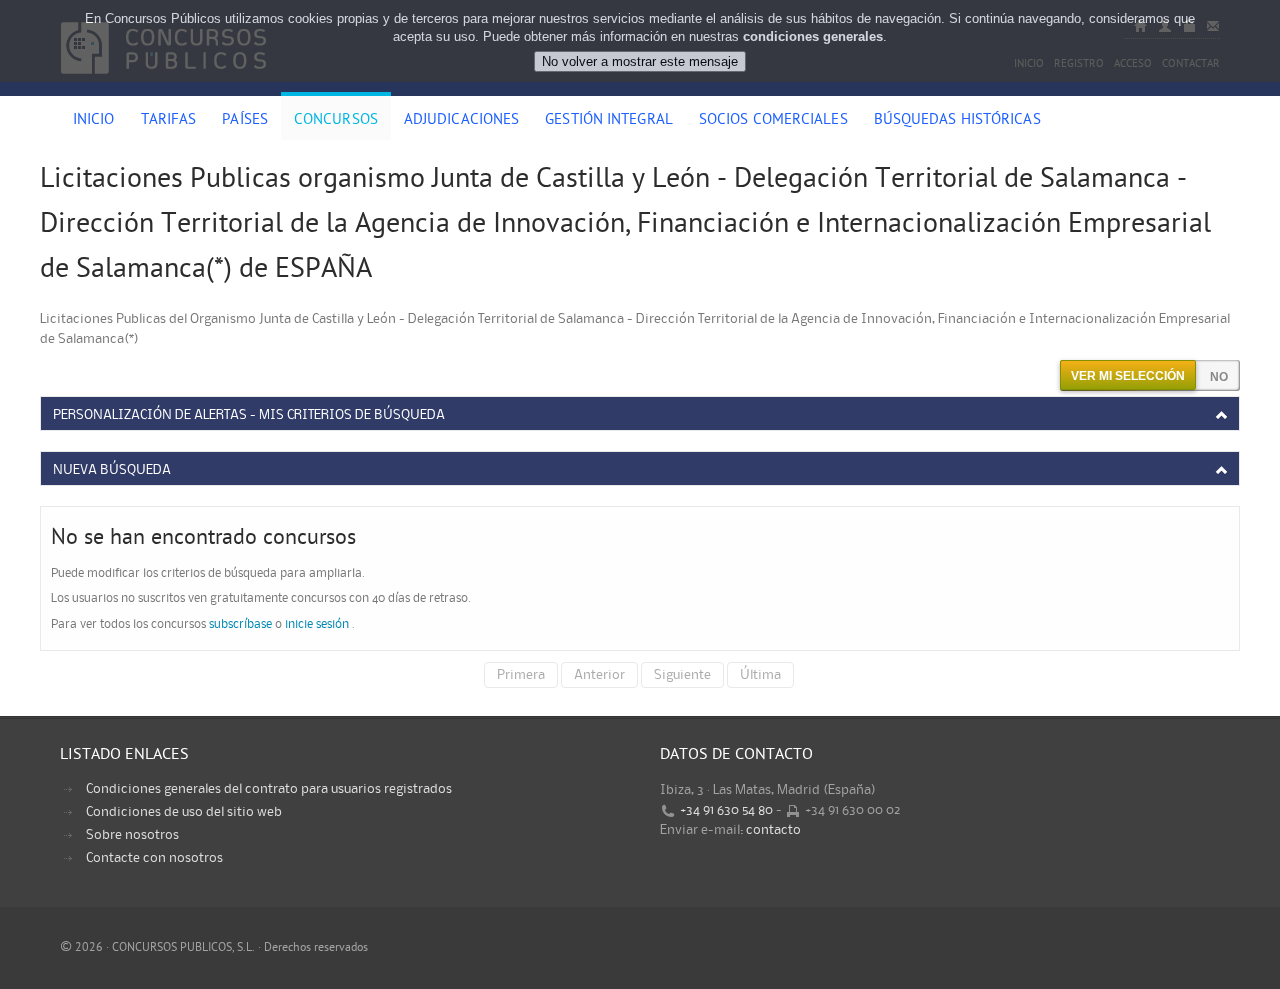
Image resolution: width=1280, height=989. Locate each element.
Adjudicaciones (461, 121)
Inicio (94, 121)
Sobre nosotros (132, 835)
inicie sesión (317, 624)
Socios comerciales (773, 121)
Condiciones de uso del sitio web (184, 812)
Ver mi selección (1128, 376)
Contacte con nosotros (154, 858)
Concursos (336, 121)
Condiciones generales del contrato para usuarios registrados (269, 789)
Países (245, 121)
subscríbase (240, 624)
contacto (773, 830)
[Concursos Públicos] (163, 85)
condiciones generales (813, 36)
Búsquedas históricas (957, 121)
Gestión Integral (609, 121)
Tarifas (169, 121)
